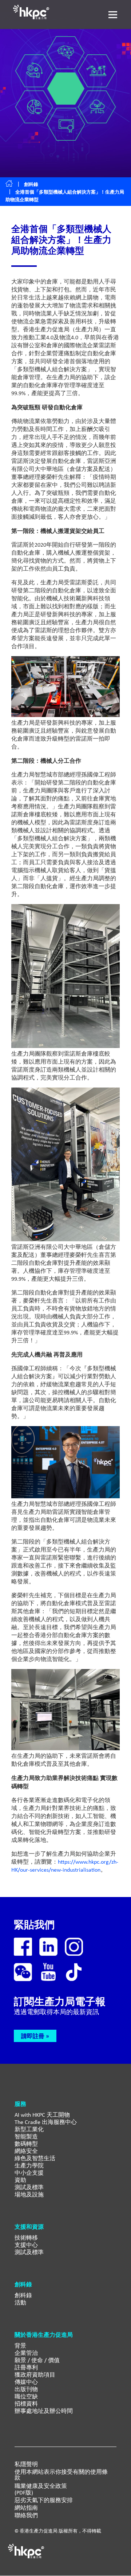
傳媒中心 (26, 2382)
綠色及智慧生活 (35, 2158)
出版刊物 (26, 2389)
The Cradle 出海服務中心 (46, 2122)
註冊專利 (26, 2367)
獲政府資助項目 (35, 2375)
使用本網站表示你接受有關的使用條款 (61, 2475)
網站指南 (26, 2508)
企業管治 (26, 2353)
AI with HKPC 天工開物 (42, 2115)
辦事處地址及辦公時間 (44, 2411)
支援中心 (26, 2245)
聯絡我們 (26, 2515)
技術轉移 (26, 2238)
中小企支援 (29, 2173)
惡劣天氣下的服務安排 (44, 2500)
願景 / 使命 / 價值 (37, 2360)
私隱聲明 (26, 2464)
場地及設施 (29, 2194)
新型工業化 (29, 2129)
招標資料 (26, 2404)
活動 (20, 2302)
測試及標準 (29, 2187)
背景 (20, 2346)
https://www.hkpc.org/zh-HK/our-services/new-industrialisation (65, 1866)
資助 (20, 2180)
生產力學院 (29, 2165)
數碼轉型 (26, 2144)
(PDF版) (24, 2493)
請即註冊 (33, 2036)
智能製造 (26, 2136)
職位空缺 (26, 2396)
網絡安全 (26, 2151)
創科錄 (31, 184)
